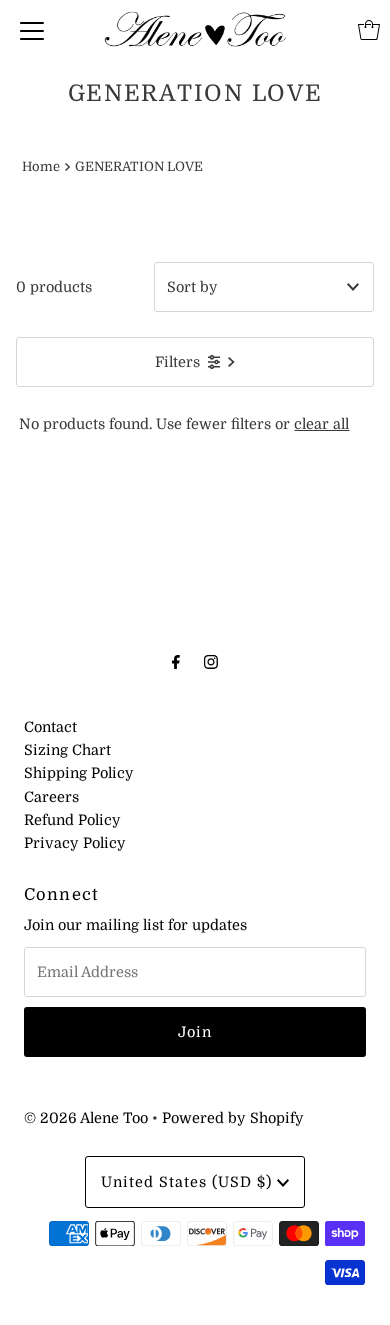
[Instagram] (211, 661)
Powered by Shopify (233, 1118)
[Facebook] (176, 661)
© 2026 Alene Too (86, 1118)
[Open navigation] (32, 30)
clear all (321, 424)
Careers (51, 797)
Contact (50, 727)
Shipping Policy (79, 773)
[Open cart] (369, 30)
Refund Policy (72, 820)
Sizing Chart (67, 750)
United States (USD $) (189, 1182)
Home (41, 166)
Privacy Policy (75, 843)
